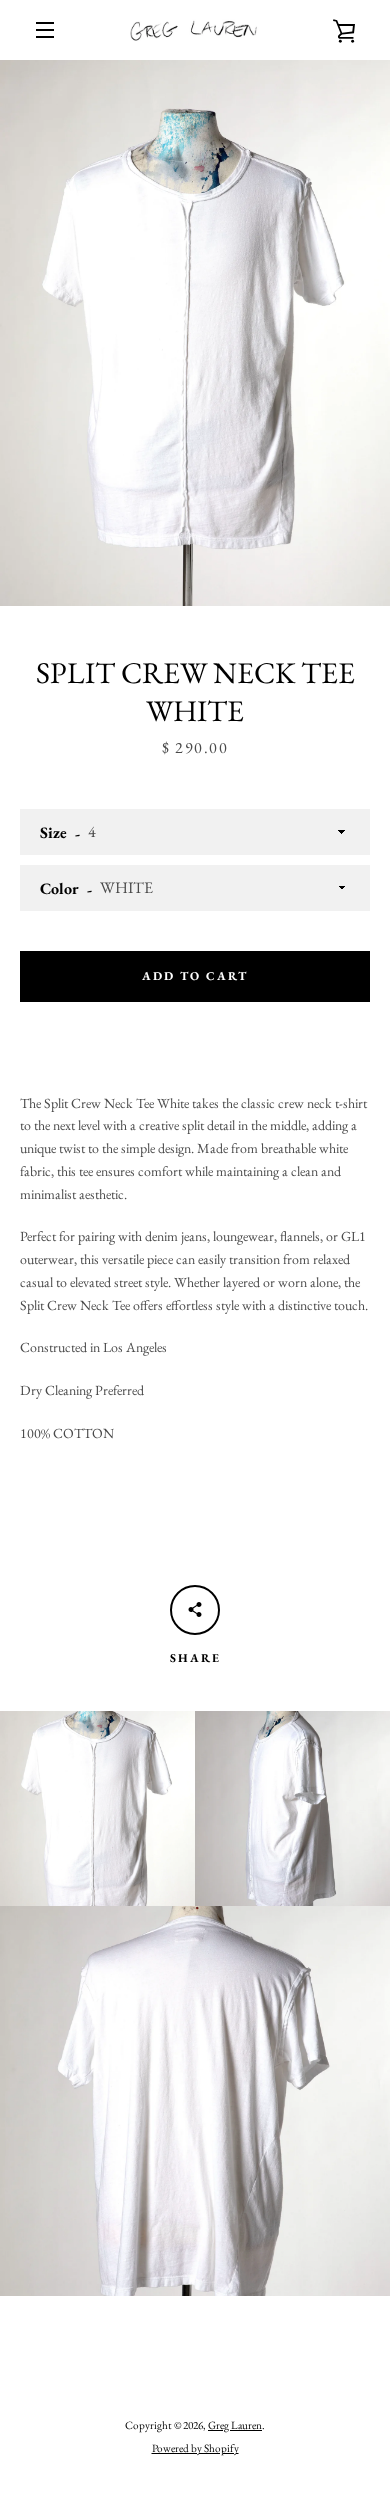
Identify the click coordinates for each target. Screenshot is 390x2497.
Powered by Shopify (195, 2448)
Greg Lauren (235, 2425)
